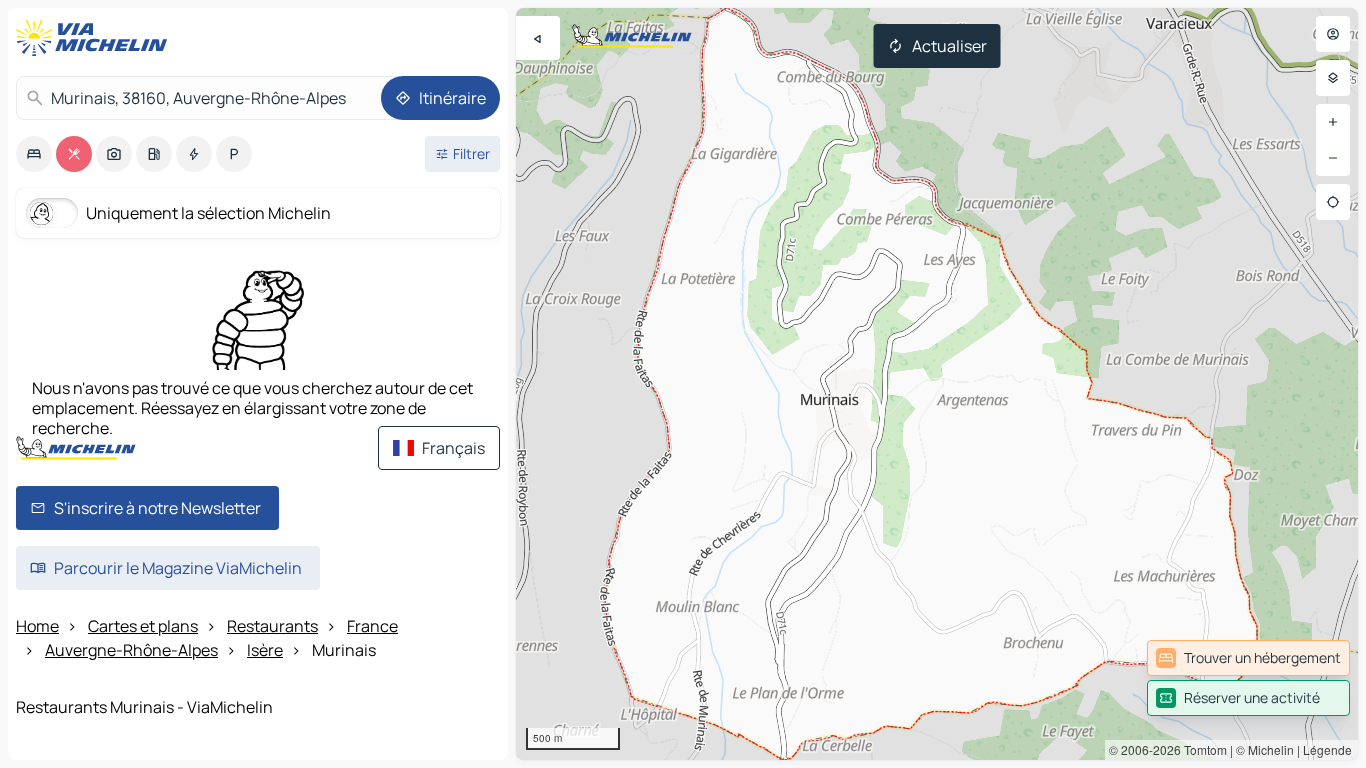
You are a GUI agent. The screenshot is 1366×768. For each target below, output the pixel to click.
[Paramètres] (1333, 78)
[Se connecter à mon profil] (1333, 34)
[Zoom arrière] (1333, 158)
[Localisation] (1333, 202)
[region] (937, 384)
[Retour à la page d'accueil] (96, 38)
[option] (34, 154)
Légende (1327, 749)
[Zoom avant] (1333, 122)
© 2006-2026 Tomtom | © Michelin (1201, 749)
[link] (1248, 658)
